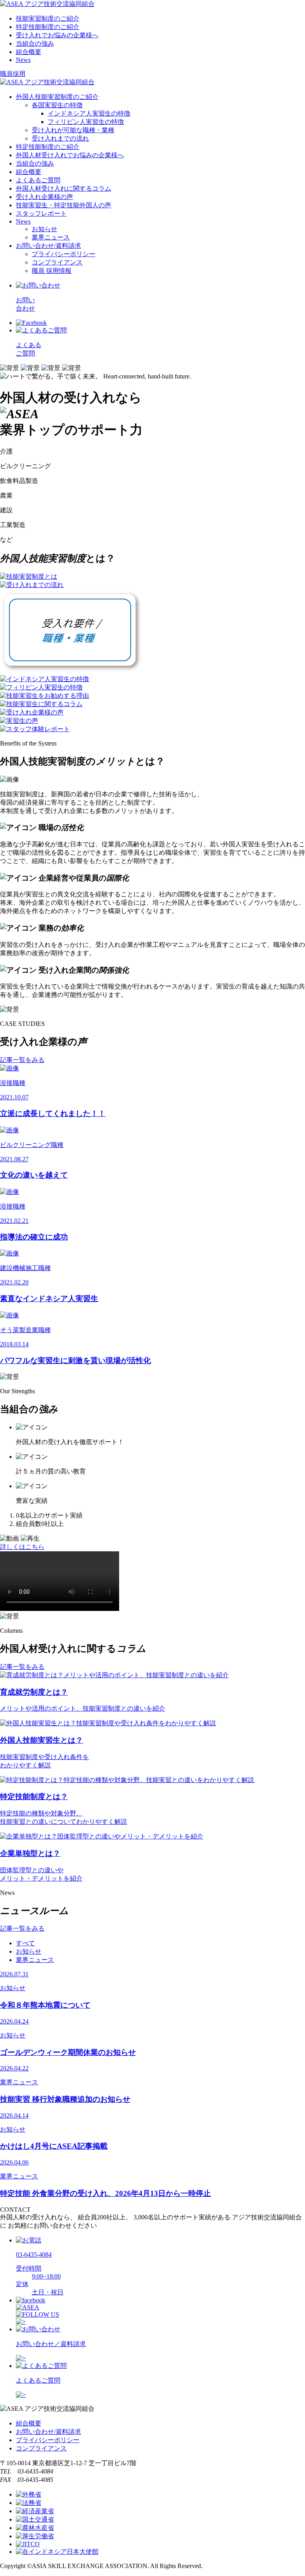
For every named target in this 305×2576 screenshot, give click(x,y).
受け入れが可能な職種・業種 (73, 130)
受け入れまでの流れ (60, 138)
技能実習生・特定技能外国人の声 (64, 205)
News (23, 60)
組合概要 (29, 52)
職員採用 (13, 74)
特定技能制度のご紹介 (48, 27)
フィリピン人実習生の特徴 (86, 122)
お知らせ (44, 229)
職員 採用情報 (52, 271)
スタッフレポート (41, 213)
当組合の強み (35, 43)
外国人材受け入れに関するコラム (64, 188)
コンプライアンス (57, 262)
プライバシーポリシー (64, 254)
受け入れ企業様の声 (44, 197)
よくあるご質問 (38, 180)
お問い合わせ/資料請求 (48, 246)
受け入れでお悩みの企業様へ (57, 35)
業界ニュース (51, 237)
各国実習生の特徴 (57, 105)
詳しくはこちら (22, 1547)
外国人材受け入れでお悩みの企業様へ (70, 155)
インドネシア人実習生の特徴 (89, 113)
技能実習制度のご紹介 (48, 18)
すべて (25, 1943)
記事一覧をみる (22, 1060)
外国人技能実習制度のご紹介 (57, 97)
